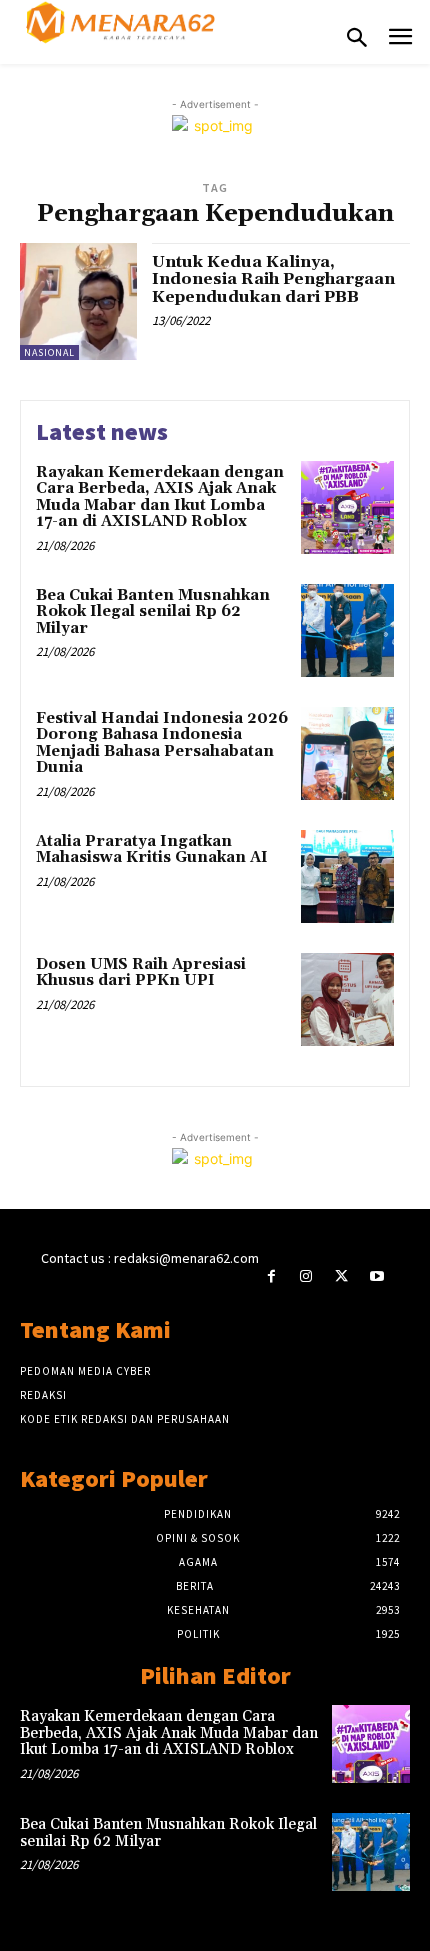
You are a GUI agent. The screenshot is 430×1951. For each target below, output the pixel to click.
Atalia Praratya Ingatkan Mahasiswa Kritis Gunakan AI (152, 850)
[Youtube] (376, 1276)
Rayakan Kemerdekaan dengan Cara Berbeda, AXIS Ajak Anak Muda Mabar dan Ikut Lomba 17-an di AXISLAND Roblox (160, 497)
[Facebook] (271, 1276)
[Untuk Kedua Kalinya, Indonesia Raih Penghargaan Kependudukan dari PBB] (78, 301)
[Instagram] (306, 1276)
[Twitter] (341, 1276)
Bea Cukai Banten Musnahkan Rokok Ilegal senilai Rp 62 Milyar (153, 612)
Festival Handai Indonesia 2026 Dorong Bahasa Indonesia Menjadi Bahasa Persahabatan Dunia (162, 743)
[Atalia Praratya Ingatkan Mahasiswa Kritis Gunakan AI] (347, 876)
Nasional (49, 352)
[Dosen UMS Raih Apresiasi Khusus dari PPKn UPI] (347, 999)
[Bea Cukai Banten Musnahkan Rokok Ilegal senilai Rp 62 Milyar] (347, 630)
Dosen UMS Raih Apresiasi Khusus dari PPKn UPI (141, 973)
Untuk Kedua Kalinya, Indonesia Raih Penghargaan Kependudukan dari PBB (273, 279)
